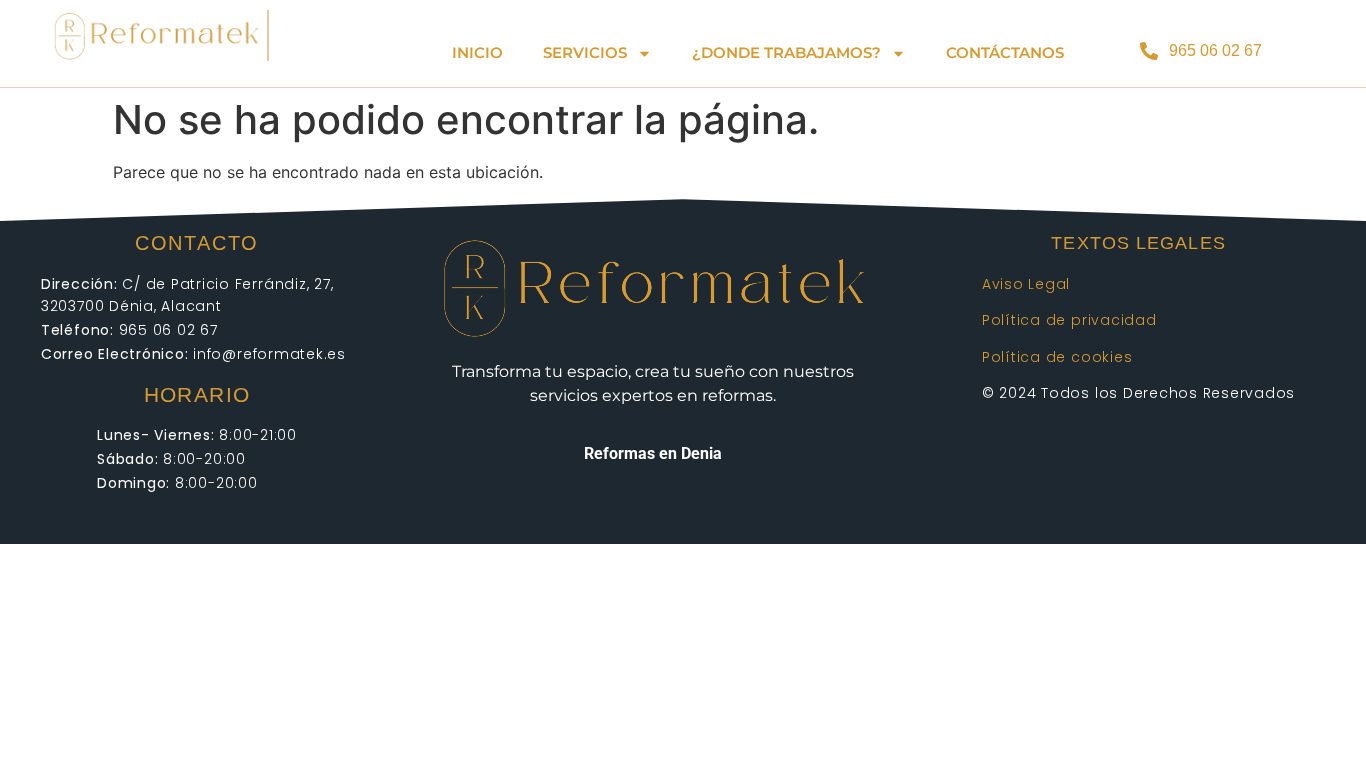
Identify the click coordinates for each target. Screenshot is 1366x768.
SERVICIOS (585, 52)
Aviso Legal (1026, 284)
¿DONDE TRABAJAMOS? (786, 52)
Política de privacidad (1069, 320)
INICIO (477, 52)
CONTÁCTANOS (1005, 52)
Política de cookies (1057, 357)
